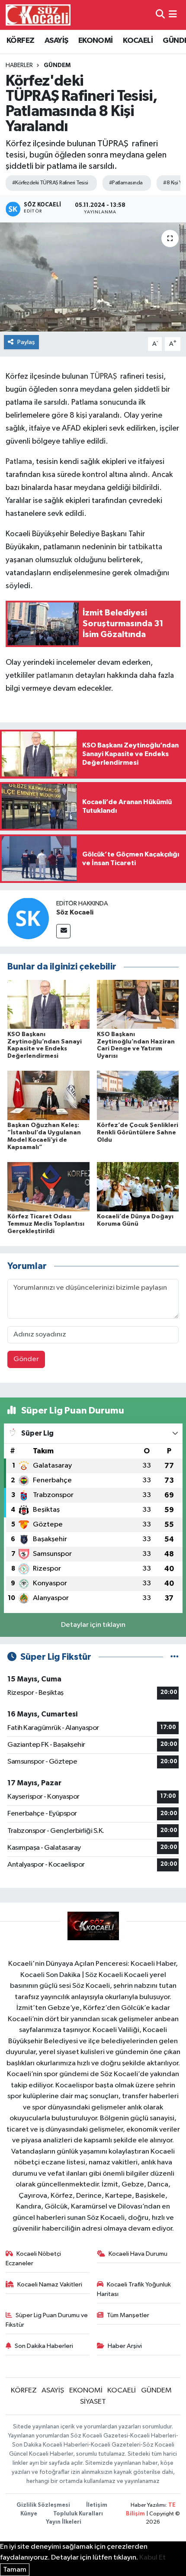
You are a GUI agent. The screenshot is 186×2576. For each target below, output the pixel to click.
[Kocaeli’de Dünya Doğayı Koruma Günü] (138, 1187)
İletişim (97, 2505)
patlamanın (56, 676)
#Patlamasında (126, 183)
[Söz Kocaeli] (28, 918)
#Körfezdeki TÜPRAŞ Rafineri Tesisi (50, 183)
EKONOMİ (96, 41)
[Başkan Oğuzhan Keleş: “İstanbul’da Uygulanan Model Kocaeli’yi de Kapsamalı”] (48, 1095)
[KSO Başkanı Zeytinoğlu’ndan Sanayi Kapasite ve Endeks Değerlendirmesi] (48, 1004)
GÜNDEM (57, 65)
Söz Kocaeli (75, 912)
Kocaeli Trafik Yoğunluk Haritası (134, 2289)
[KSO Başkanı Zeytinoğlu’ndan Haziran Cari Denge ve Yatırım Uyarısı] (138, 1004)
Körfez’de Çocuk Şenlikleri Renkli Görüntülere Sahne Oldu (138, 1133)
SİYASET (93, 2402)
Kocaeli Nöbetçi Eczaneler (34, 2259)
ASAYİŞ (56, 41)
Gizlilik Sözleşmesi (43, 2505)
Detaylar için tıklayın (93, 1625)
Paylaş (26, 342)
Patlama (19, 462)
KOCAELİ (138, 41)
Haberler (19, 65)
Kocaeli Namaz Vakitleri (50, 2285)
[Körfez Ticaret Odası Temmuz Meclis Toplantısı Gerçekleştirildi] (48, 1187)
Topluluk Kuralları (78, 2514)
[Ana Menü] (173, 15)
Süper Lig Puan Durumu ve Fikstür (47, 2320)
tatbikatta (145, 547)
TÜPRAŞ (103, 377)
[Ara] (160, 15)
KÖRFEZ (20, 41)
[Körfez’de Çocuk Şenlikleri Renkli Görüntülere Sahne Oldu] (138, 1095)
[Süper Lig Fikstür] (175, 1657)
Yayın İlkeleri (64, 2522)
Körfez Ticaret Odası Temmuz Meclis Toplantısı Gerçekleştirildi (46, 1224)
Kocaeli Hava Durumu (138, 2254)
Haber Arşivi (125, 2346)
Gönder (26, 1359)
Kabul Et (152, 2558)
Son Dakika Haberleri (44, 2346)
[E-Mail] (63, 931)
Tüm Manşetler (128, 2315)
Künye (29, 2514)
